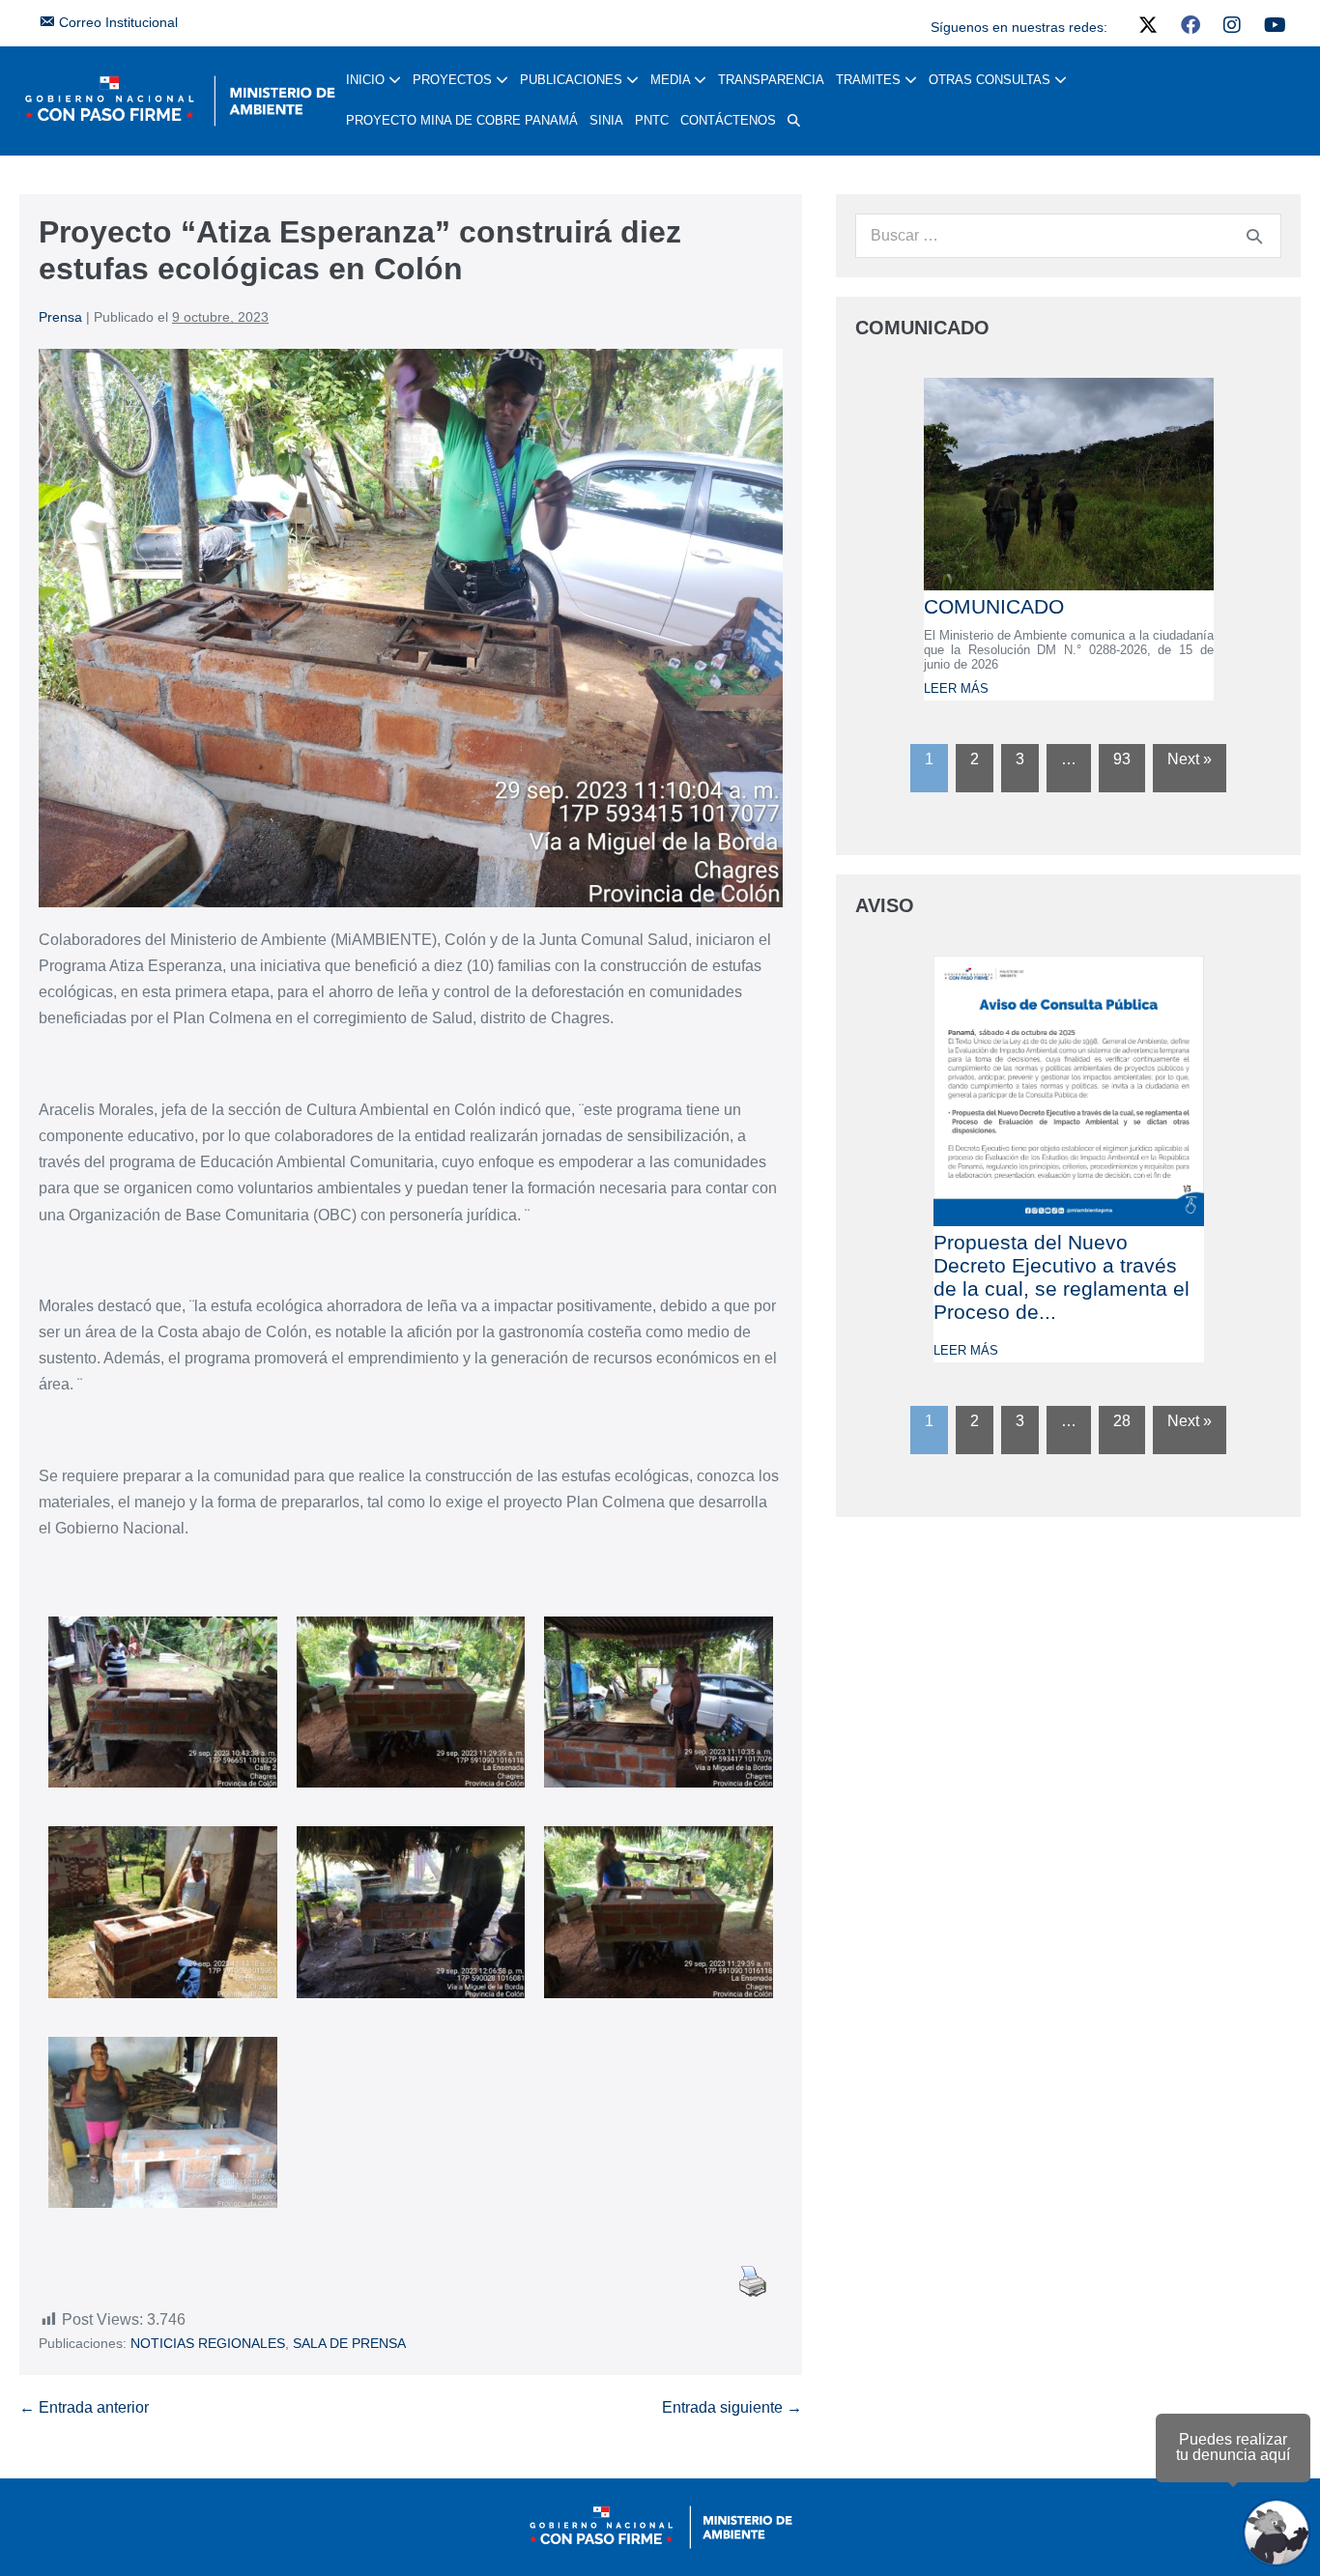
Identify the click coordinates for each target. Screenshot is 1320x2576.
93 (1122, 759)
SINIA (606, 120)
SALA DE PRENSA (349, 2343)
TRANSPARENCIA (771, 80)
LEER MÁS (956, 688)
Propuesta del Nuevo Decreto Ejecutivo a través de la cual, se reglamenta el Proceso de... (1062, 1277)
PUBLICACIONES (573, 80)
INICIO (367, 80)
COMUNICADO (994, 606)
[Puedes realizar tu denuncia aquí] (1277, 2533)
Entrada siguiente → (732, 2407)
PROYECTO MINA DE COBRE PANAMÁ (462, 120)
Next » (1190, 759)
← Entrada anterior (84, 2407)
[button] (794, 121)
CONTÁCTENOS (728, 120)
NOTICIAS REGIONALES (208, 2343)
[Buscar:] (1068, 235)
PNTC (652, 120)
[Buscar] (1254, 236)
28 (1122, 1421)
